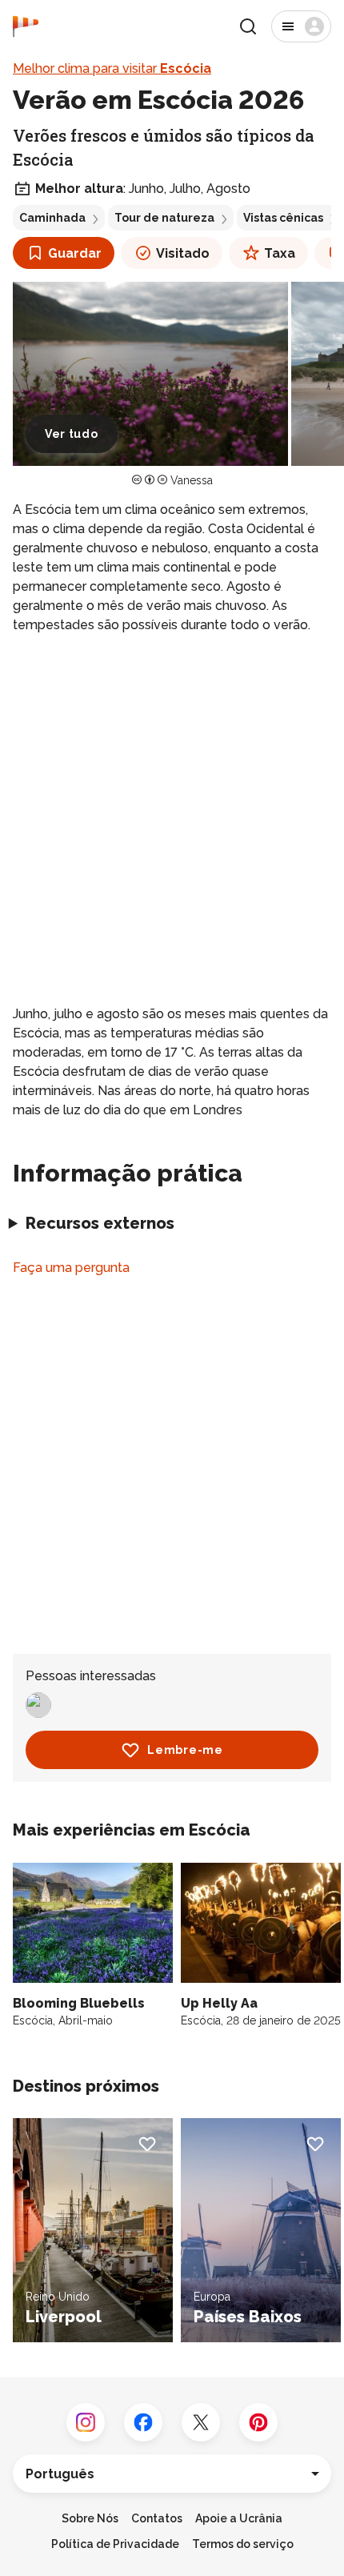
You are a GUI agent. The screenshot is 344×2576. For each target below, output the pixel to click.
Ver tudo (72, 434)
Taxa (280, 253)
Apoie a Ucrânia (239, 2518)
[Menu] (301, 26)
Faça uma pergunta (71, 1268)
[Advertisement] (172, 820)
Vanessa (192, 480)
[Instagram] (86, 2422)
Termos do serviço (243, 2544)
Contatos (157, 2518)
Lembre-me (185, 1750)
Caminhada (52, 218)
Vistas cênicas (283, 218)
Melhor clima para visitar (112, 68)
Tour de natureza (164, 218)
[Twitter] (201, 2422)
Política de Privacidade (115, 2544)
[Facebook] (143, 2422)
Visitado (183, 253)
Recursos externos (100, 1223)
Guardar (75, 253)
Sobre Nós (90, 2518)
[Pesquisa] (248, 26)
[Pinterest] (258, 2422)
